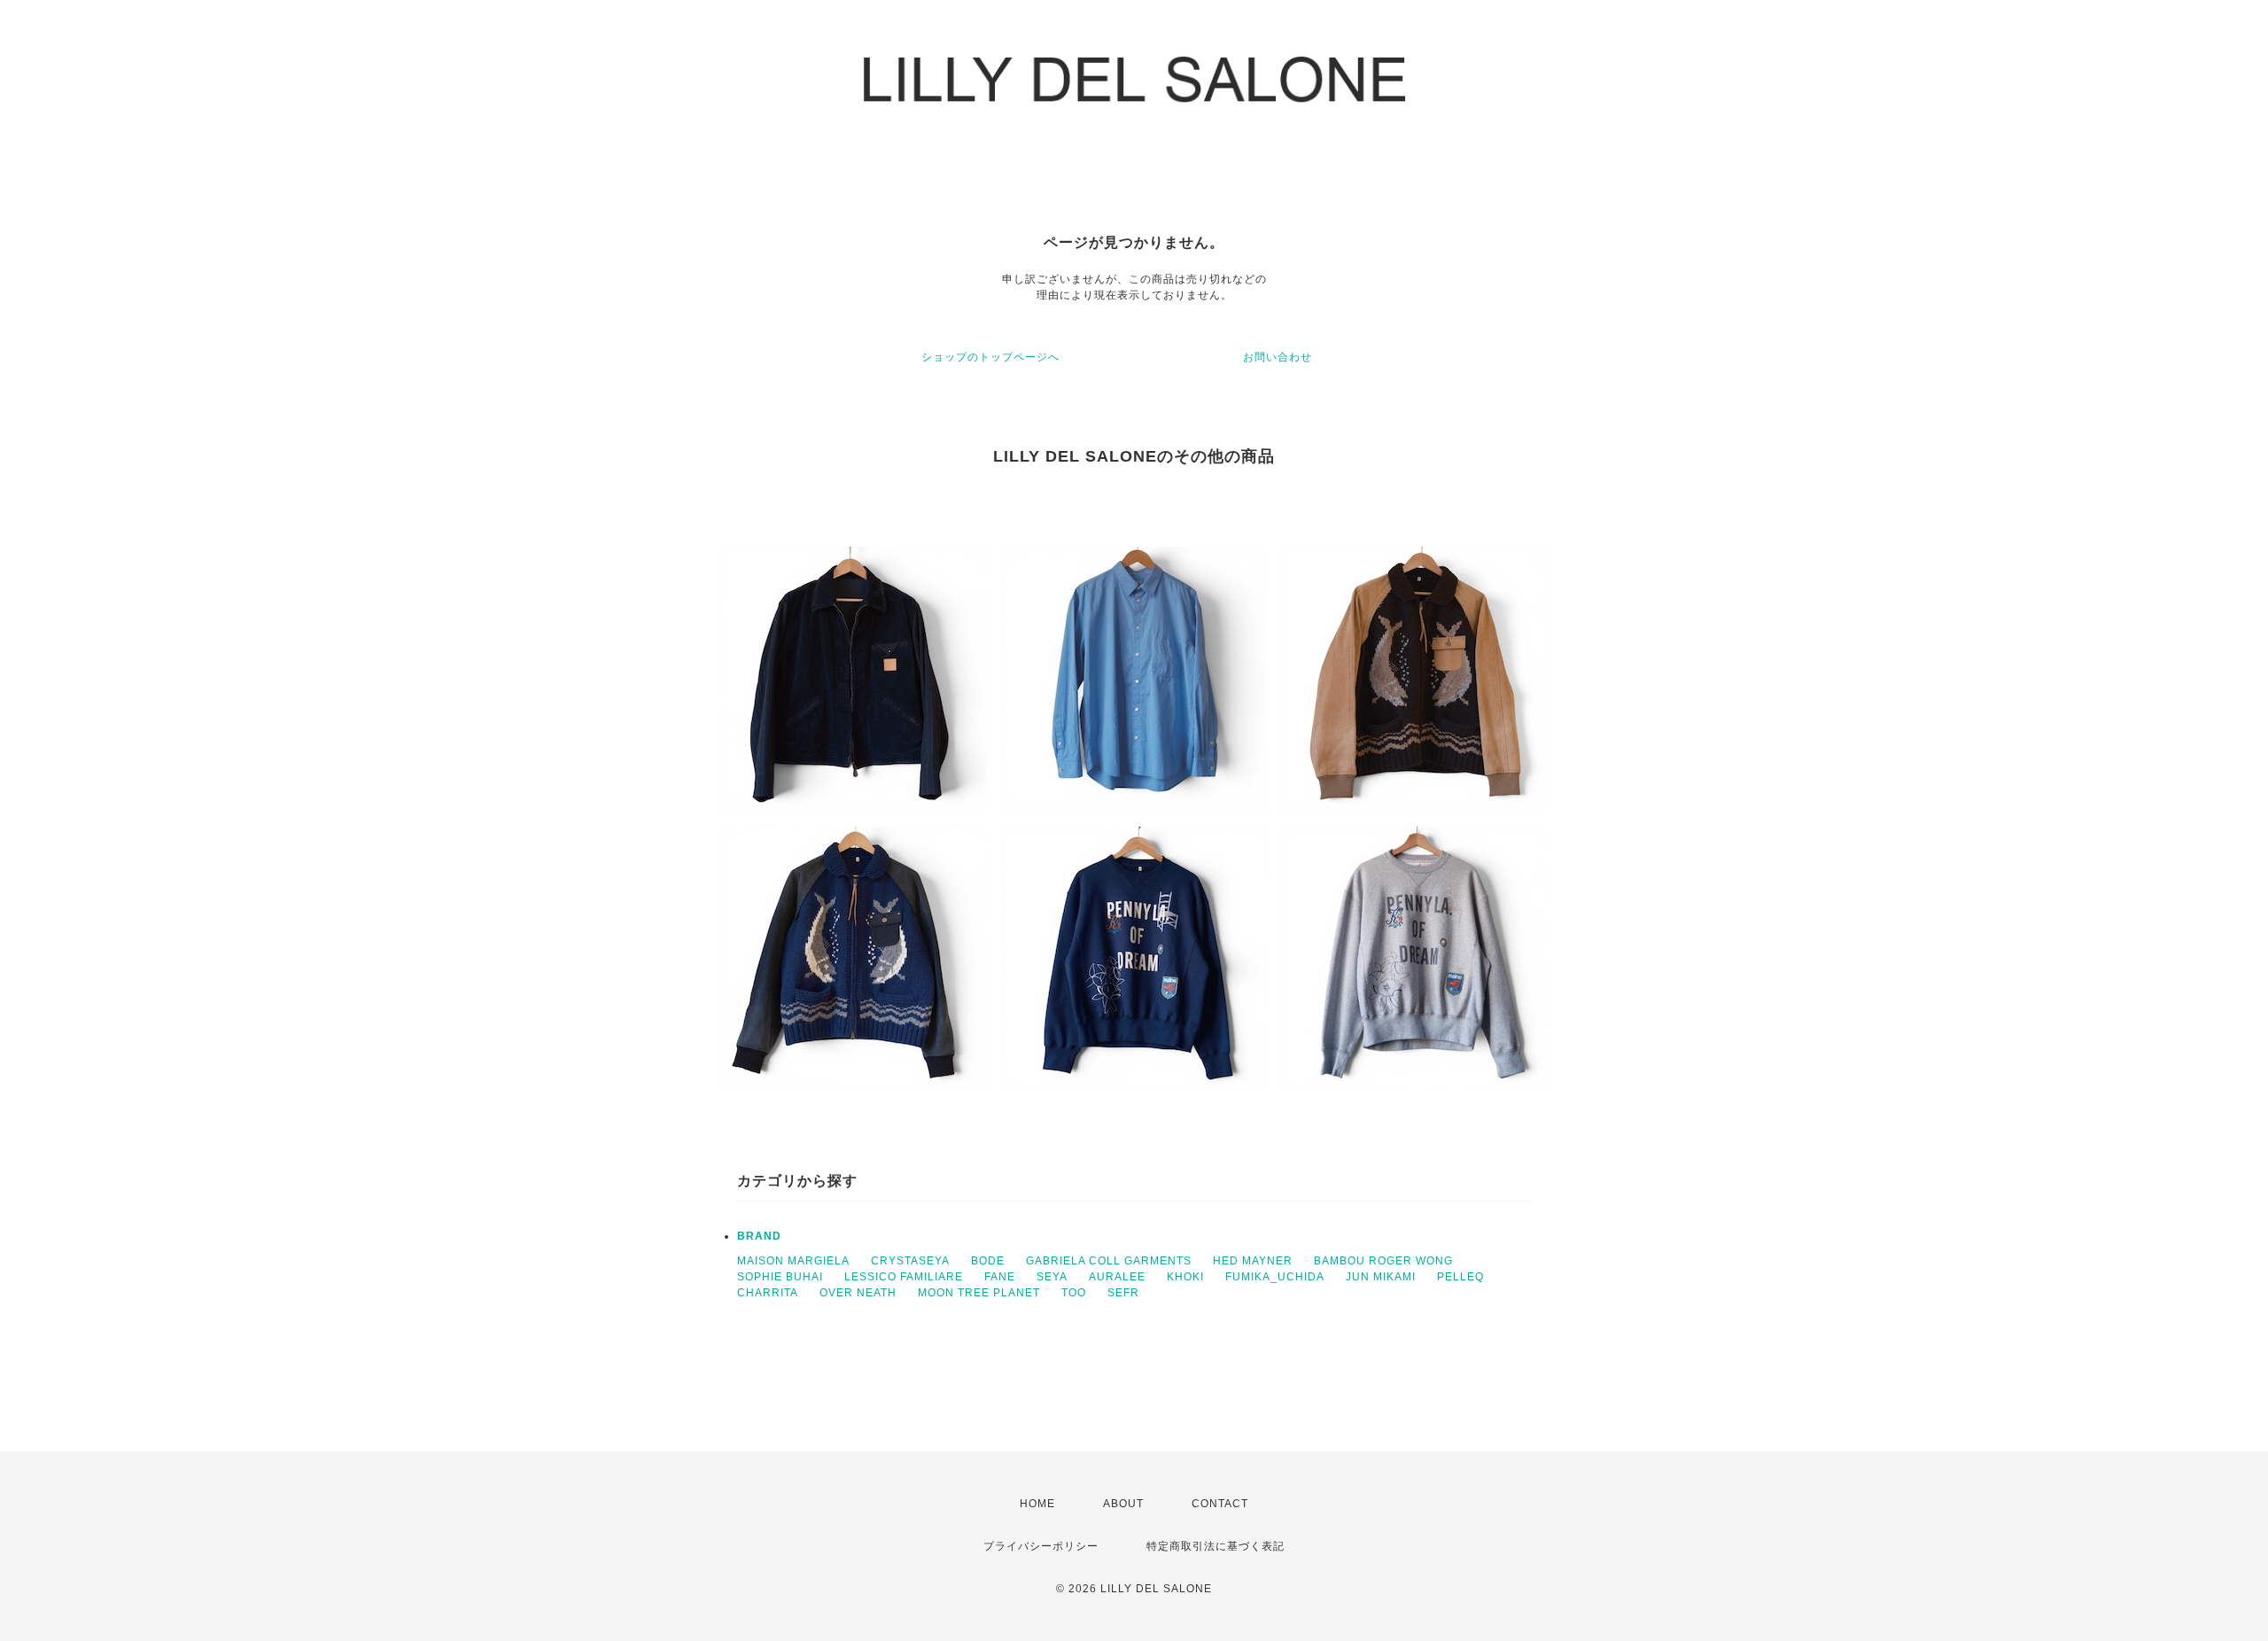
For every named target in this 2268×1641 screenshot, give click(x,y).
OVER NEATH (858, 1293)
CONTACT (1220, 1504)
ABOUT (1123, 1504)
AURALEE (1117, 1277)
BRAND (759, 1236)
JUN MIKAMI (1381, 1277)
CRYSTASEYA (910, 1261)
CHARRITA (768, 1293)
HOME (1037, 1504)
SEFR (1123, 1293)
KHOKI (1185, 1277)
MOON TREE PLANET (979, 1293)
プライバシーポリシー (1041, 1546)
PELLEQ (1460, 1277)
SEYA (1052, 1277)
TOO (1074, 1293)
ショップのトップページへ (990, 357)
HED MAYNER (1253, 1261)
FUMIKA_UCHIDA (1275, 1277)
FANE (1000, 1277)
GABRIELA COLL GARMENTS (1109, 1261)
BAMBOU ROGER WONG (1383, 1261)
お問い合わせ (1278, 357)
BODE (988, 1261)
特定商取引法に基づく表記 (1216, 1546)
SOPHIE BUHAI (780, 1277)
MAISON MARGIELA (793, 1261)
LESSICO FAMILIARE (904, 1277)
